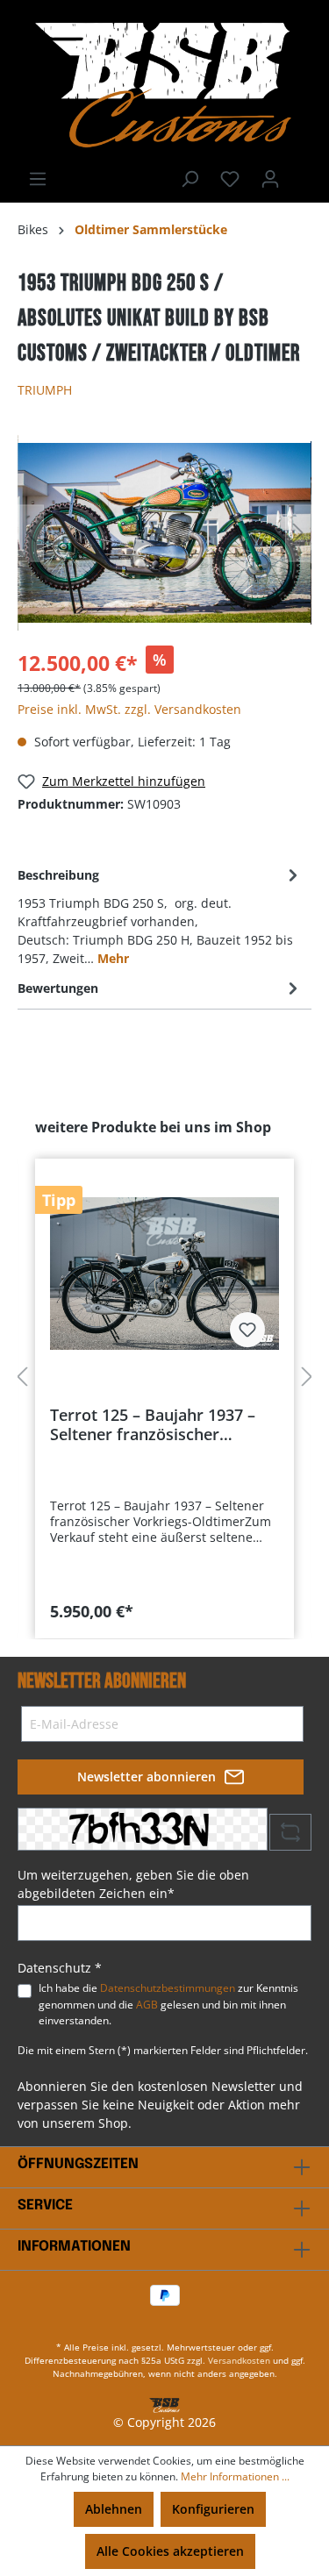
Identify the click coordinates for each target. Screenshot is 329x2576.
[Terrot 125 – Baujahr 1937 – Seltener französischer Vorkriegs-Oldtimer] (164, 1274)
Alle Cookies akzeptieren (170, 2551)
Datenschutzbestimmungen (168, 1988)
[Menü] (38, 179)
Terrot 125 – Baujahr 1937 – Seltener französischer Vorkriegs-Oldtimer (153, 1424)
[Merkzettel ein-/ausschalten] (247, 1330)
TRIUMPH (45, 390)
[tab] (160, 915)
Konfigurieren (213, 2509)
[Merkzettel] (230, 179)
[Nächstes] (298, 533)
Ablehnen (114, 2509)
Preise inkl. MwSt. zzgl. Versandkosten (129, 709)
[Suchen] (190, 179)
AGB (147, 2005)
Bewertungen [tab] (58, 988)
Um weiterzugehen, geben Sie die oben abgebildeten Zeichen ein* (133, 1884)
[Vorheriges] (31, 533)
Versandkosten (239, 2360)
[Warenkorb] (301, 173)
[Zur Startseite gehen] (164, 85)
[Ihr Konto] (270, 179)
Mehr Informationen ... (235, 2476)
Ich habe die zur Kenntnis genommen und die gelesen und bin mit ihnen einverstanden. (168, 2004)
